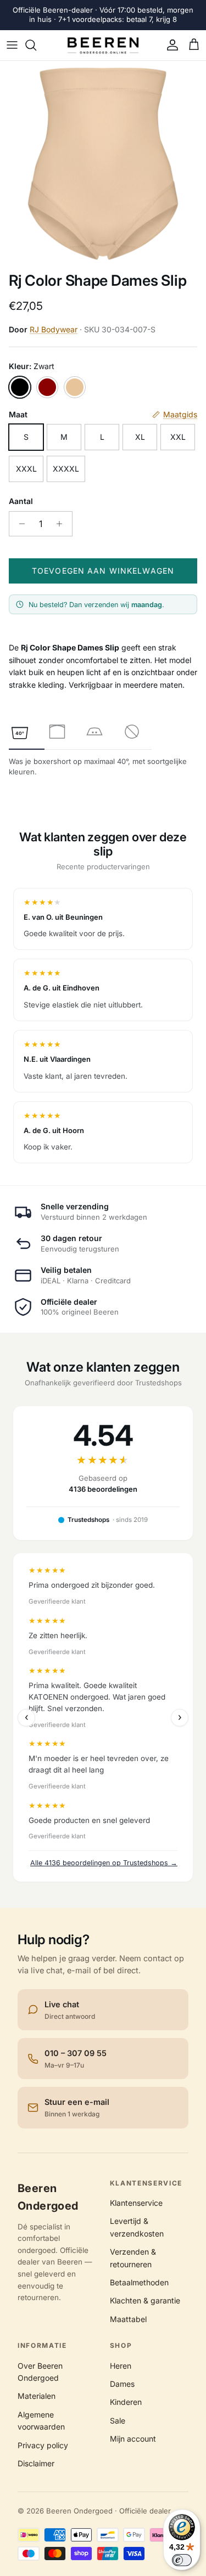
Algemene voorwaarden (41, 2421)
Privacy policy (43, 2445)
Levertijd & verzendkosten (137, 2227)
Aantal (21, 501)
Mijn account (133, 2439)
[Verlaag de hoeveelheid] (19, 524)
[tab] (20, 732)
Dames (122, 2384)
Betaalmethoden (139, 2282)
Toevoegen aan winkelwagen (103, 571)
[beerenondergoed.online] (103, 46)
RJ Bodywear (54, 329)
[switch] (182, 2560)
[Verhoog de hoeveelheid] (62, 524)
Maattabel (128, 2319)
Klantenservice (136, 2203)
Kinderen (126, 2402)
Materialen (37, 2396)
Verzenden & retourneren (133, 2258)
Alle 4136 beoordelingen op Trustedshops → (104, 1863)
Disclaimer (36, 2463)
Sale (118, 2421)
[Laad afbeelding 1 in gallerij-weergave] (103, 164)
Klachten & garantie (145, 2300)
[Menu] (12, 45)
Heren (121, 2366)
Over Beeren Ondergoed (40, 2372)
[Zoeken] (36, 45)
